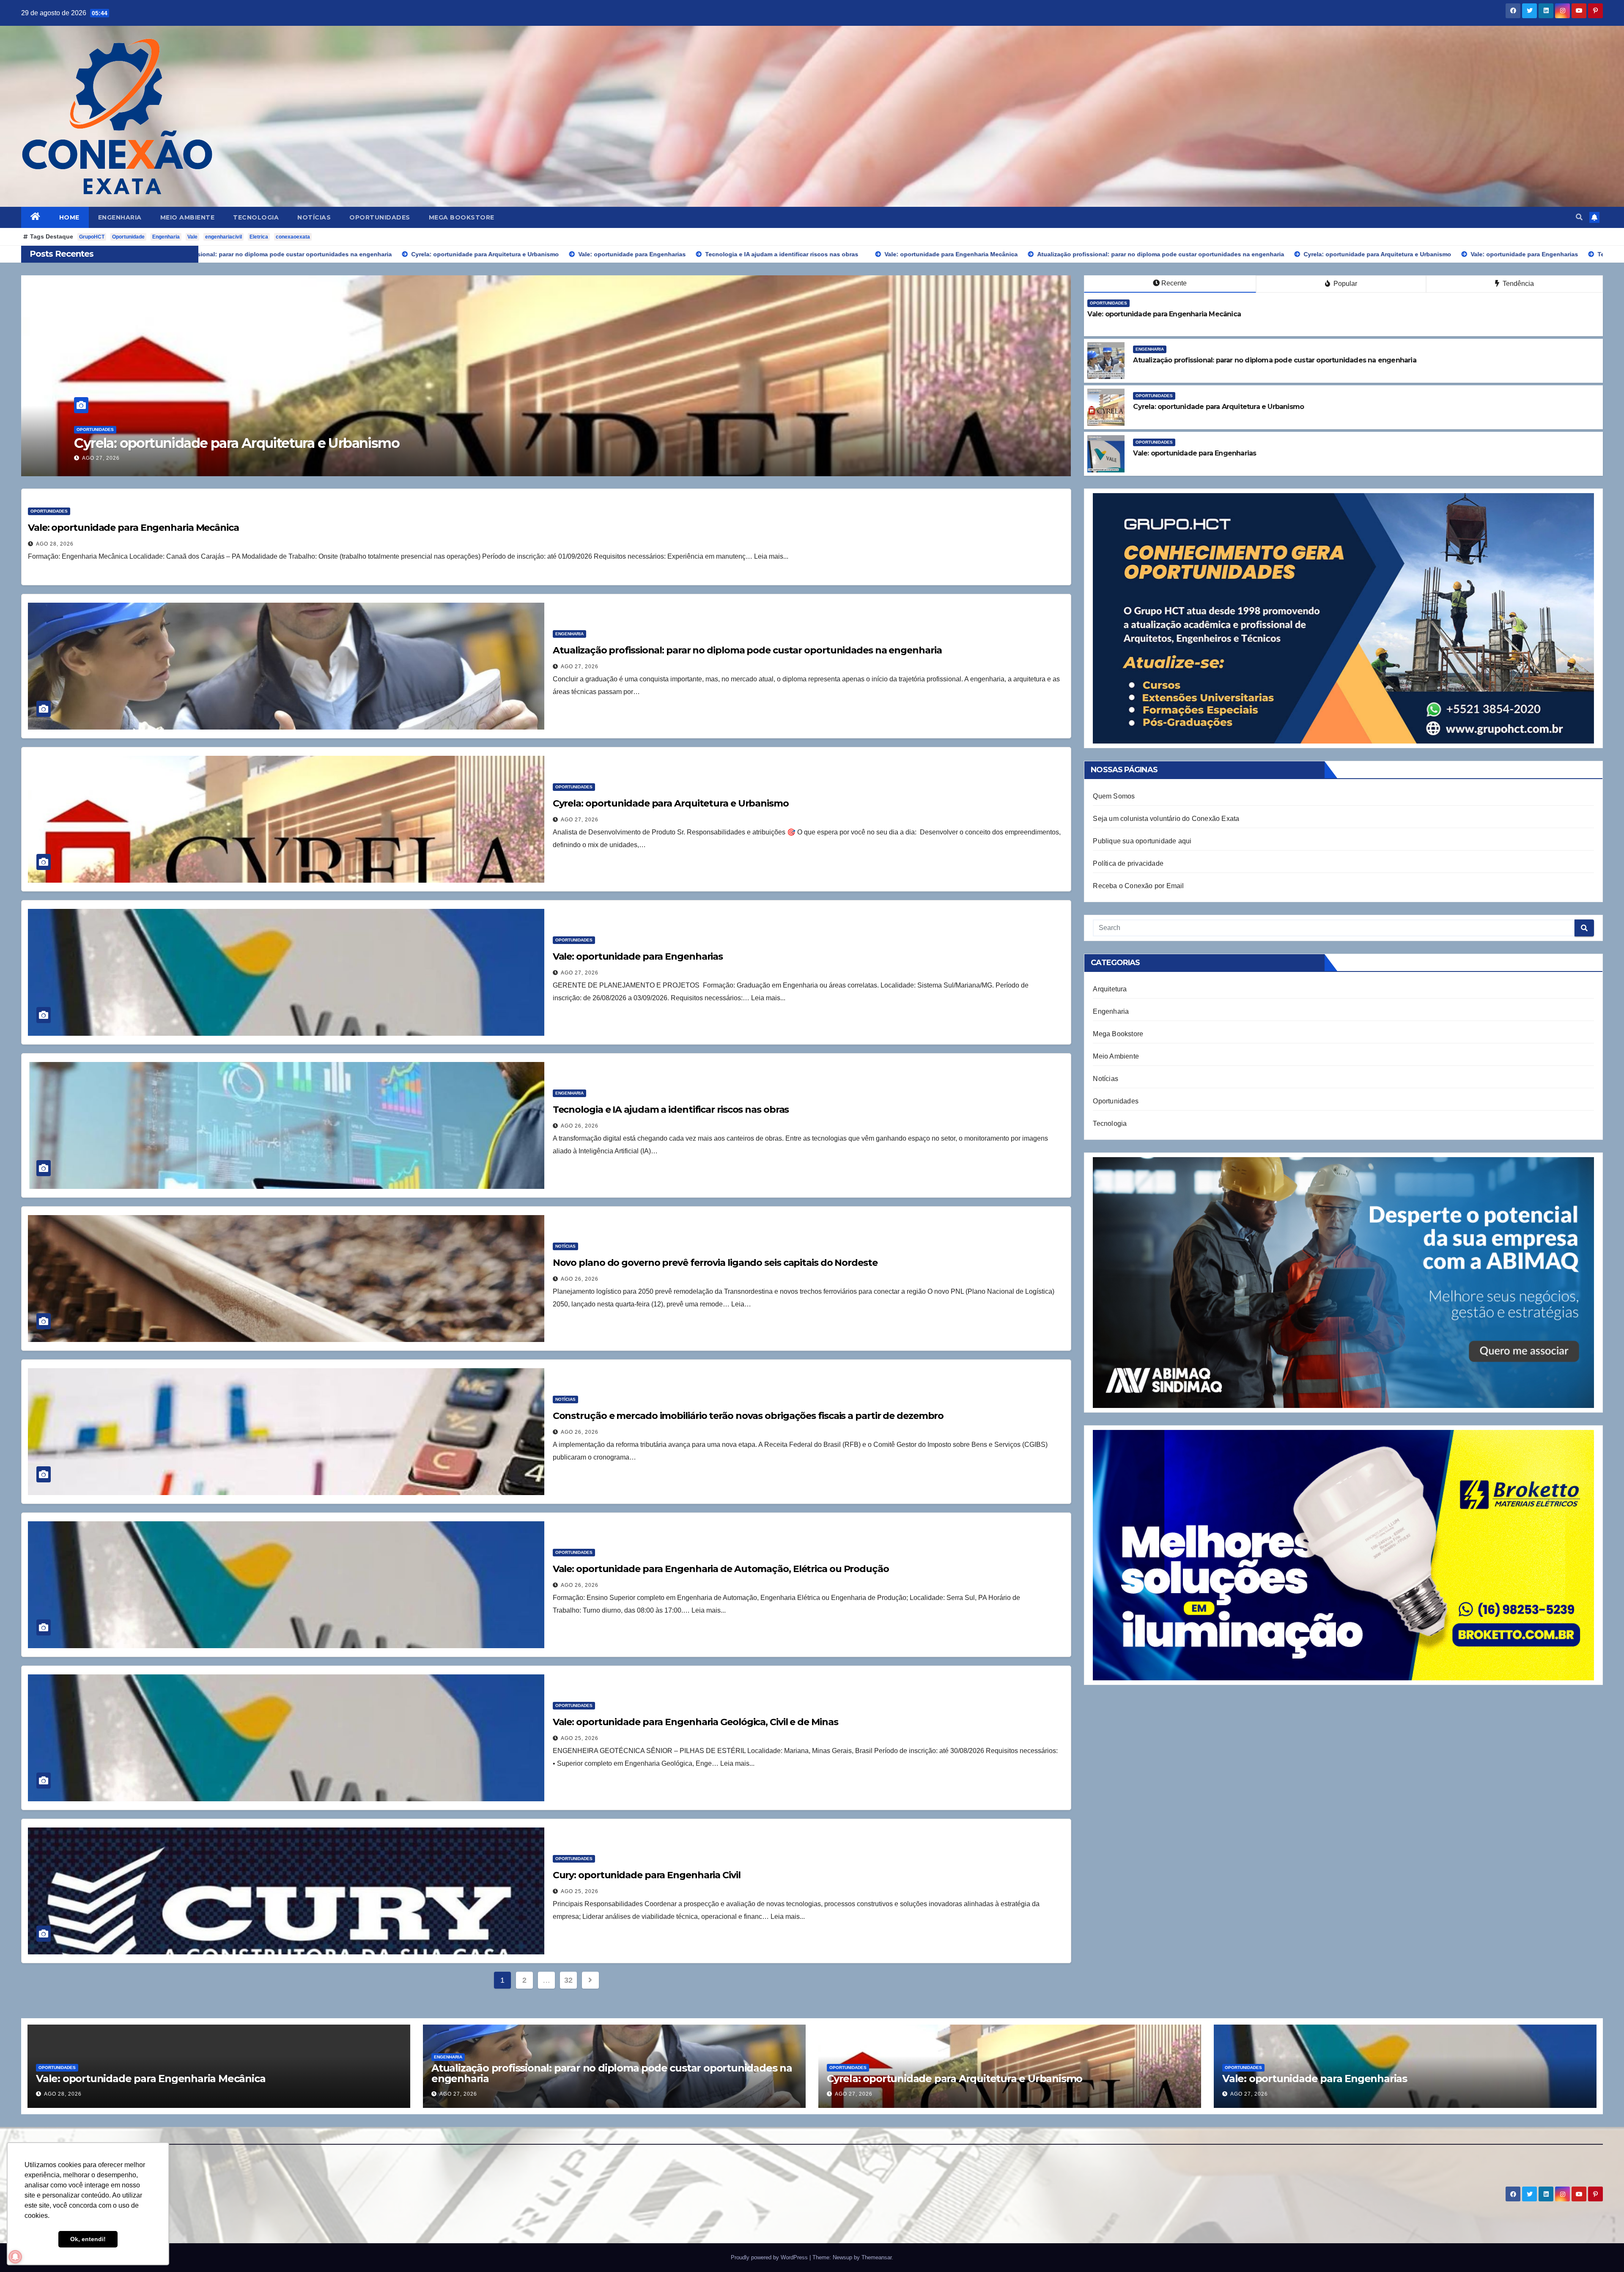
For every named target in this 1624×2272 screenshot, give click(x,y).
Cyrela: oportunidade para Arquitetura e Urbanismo (671, 803)
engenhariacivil (224, 237)
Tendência (1517, 284)
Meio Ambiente (188, 217)
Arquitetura (1110, 989)
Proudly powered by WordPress (770, 2257)
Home (69, 217)
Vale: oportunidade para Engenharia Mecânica (133, 528)
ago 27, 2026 (101, 458)
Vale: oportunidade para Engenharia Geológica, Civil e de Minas (695, 1722)
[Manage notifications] (15, 2257)
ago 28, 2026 (55, 544)
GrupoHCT (92, 237)
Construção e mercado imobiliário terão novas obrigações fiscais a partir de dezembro (748, 1416)
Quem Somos (1114, 796)
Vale (192, 237)
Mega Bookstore (462, 217)
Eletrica (259, 237)
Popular (1344, 284)
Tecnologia (256, 217)
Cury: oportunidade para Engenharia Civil (647, 1875)
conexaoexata (293, 237)
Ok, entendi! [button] (88, 2239)
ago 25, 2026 (580, 1738)
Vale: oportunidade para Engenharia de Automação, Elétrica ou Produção (721, 1569)
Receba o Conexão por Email (1138, 886)
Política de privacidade (1128, 863)
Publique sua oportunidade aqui (1142, 841)
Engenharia (120, 217)
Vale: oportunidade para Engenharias (638, 956)
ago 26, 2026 (580, 1126)
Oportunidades (380, 217)
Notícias (314, 217)
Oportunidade (128, 237)
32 (568, 1980)
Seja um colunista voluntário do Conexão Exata (1166, 819)
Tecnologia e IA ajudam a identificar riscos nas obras (671, 1110)
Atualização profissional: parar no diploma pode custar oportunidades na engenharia (343, 443)
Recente (1174, 283)
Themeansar (876, 2257)
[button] (1579, 217)
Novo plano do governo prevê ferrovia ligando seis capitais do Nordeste (715, 1263)
